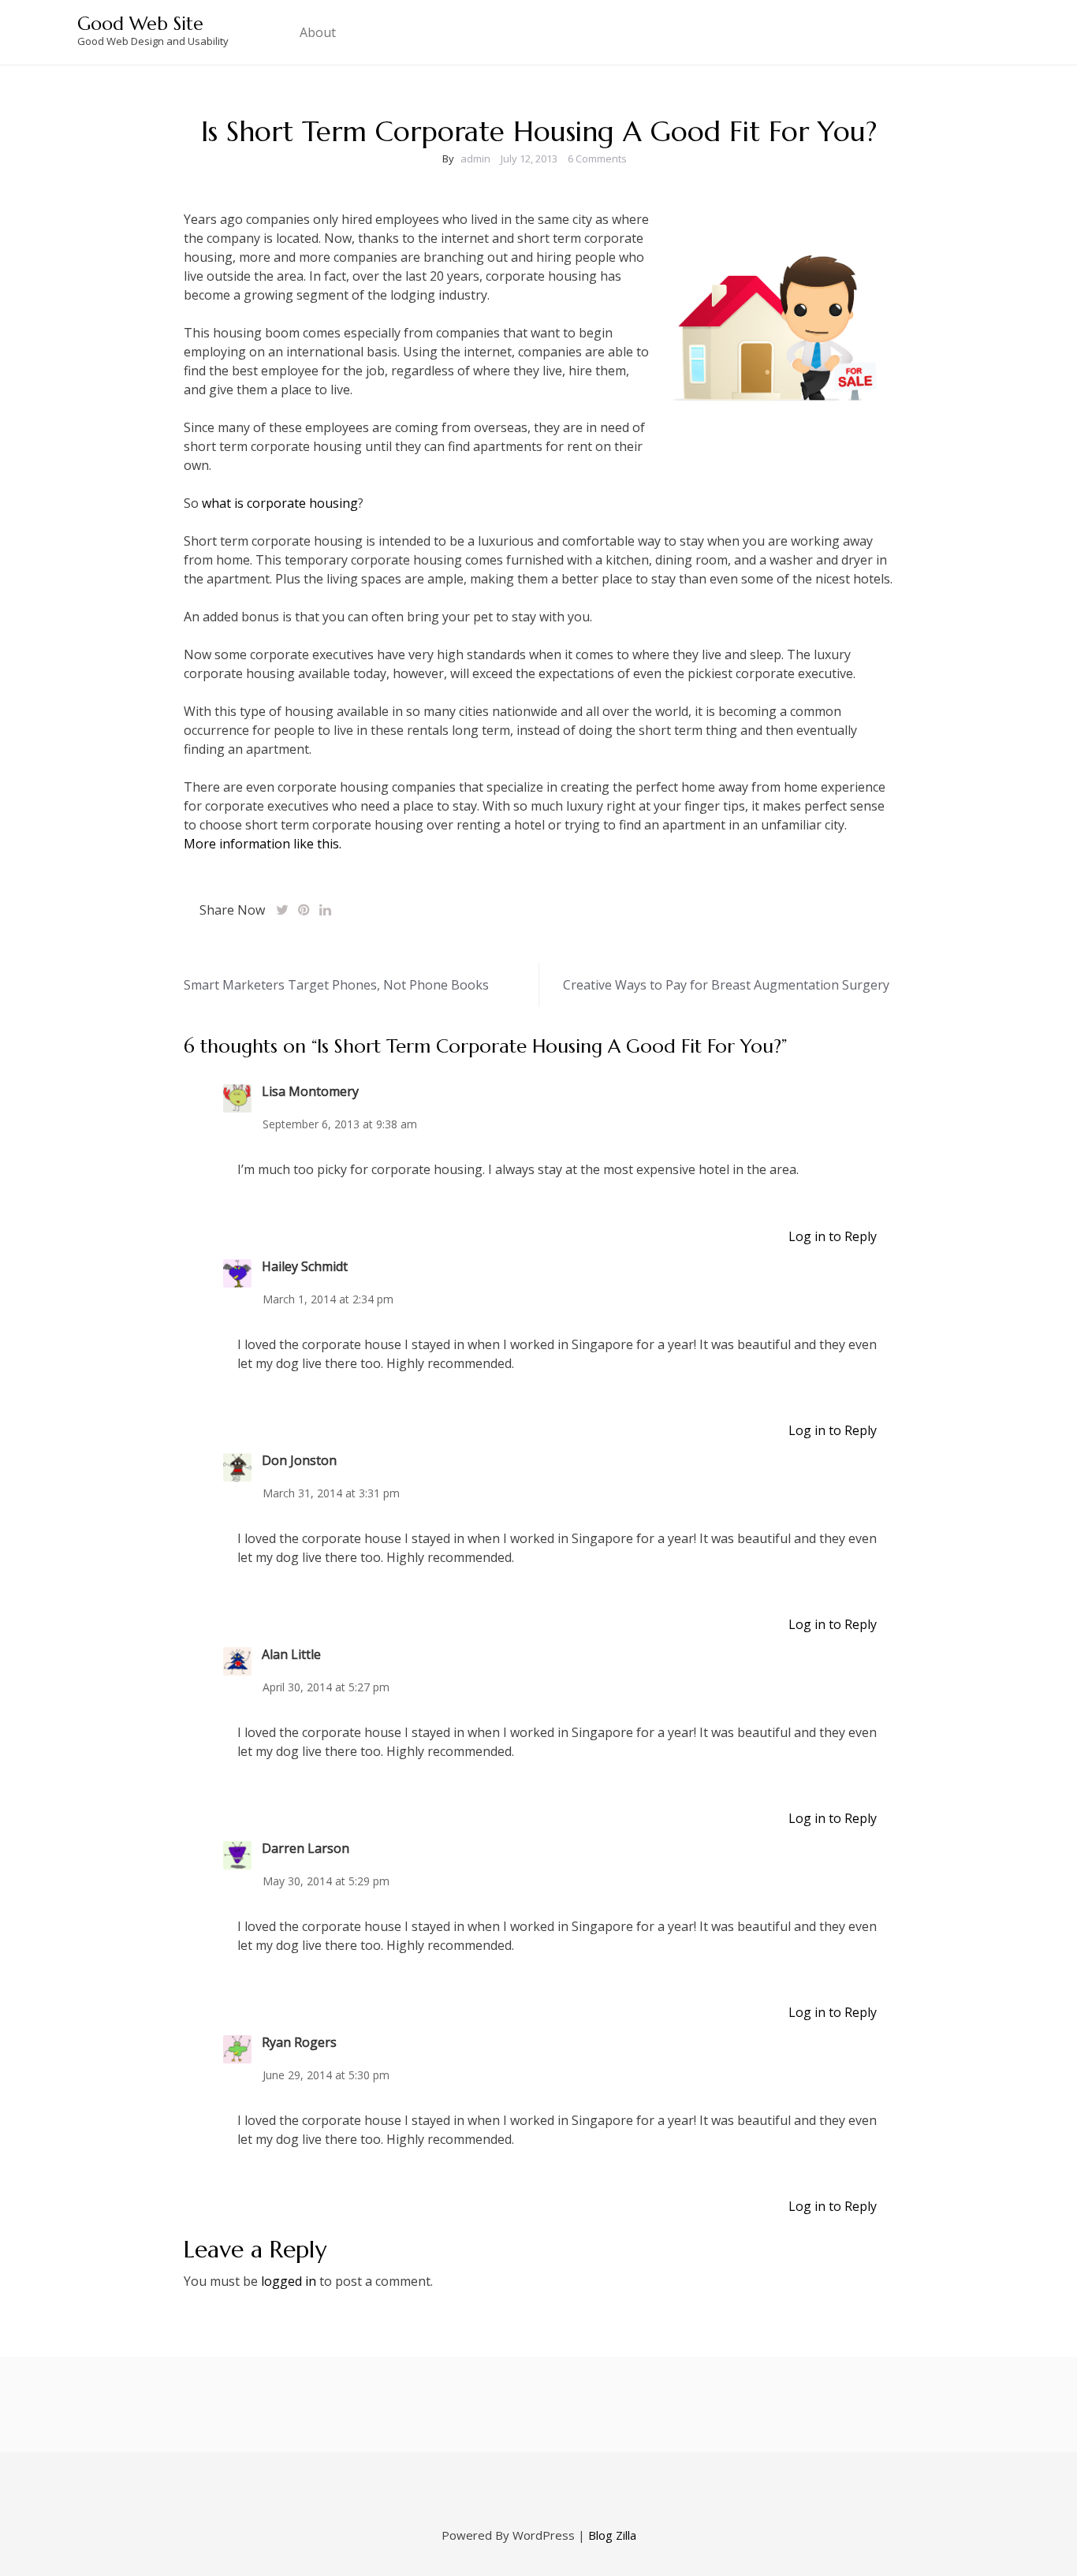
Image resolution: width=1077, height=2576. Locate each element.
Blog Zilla (612, 2535)
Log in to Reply (833, 1236)
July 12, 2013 (529, 158)
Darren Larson (306, 1848)
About (318, 32)
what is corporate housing (280, 503)
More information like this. (263, 844)
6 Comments (597, 158)
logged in (289, 2281)
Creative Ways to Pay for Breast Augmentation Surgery (726, 985)
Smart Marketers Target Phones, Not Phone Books (336, 985)
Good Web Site (140, 24)
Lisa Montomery (310, 1091)
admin (475, 158)
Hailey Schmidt (305, 1266)
